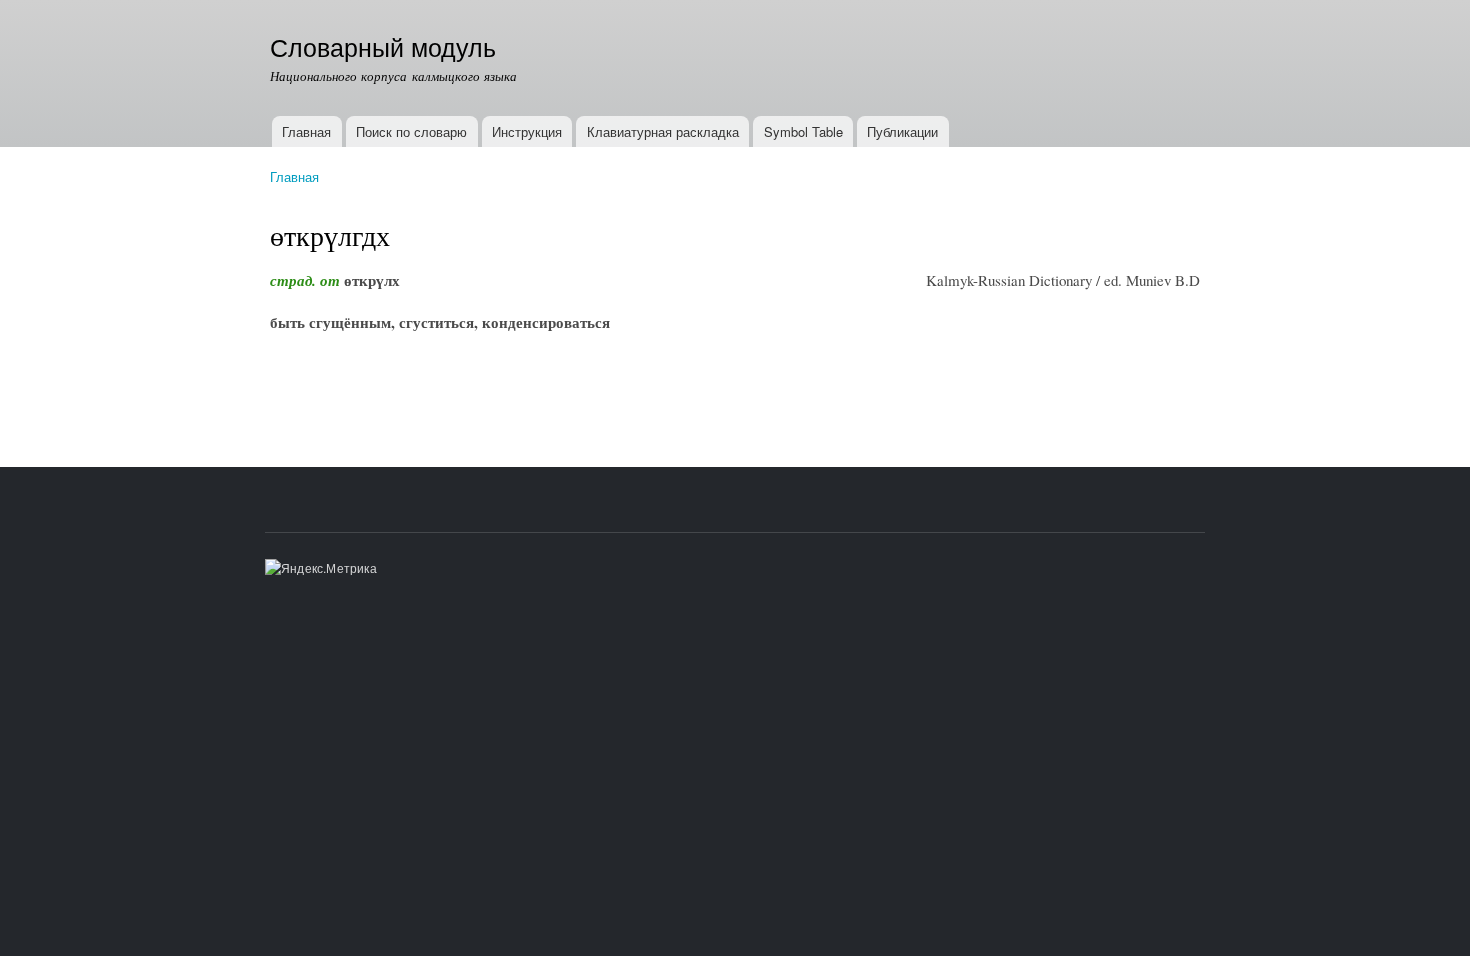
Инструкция (527, 131)
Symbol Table (803, 131)
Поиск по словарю (411, 131)
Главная (306, 131)
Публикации (902, 131)
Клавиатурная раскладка (663, 131)
